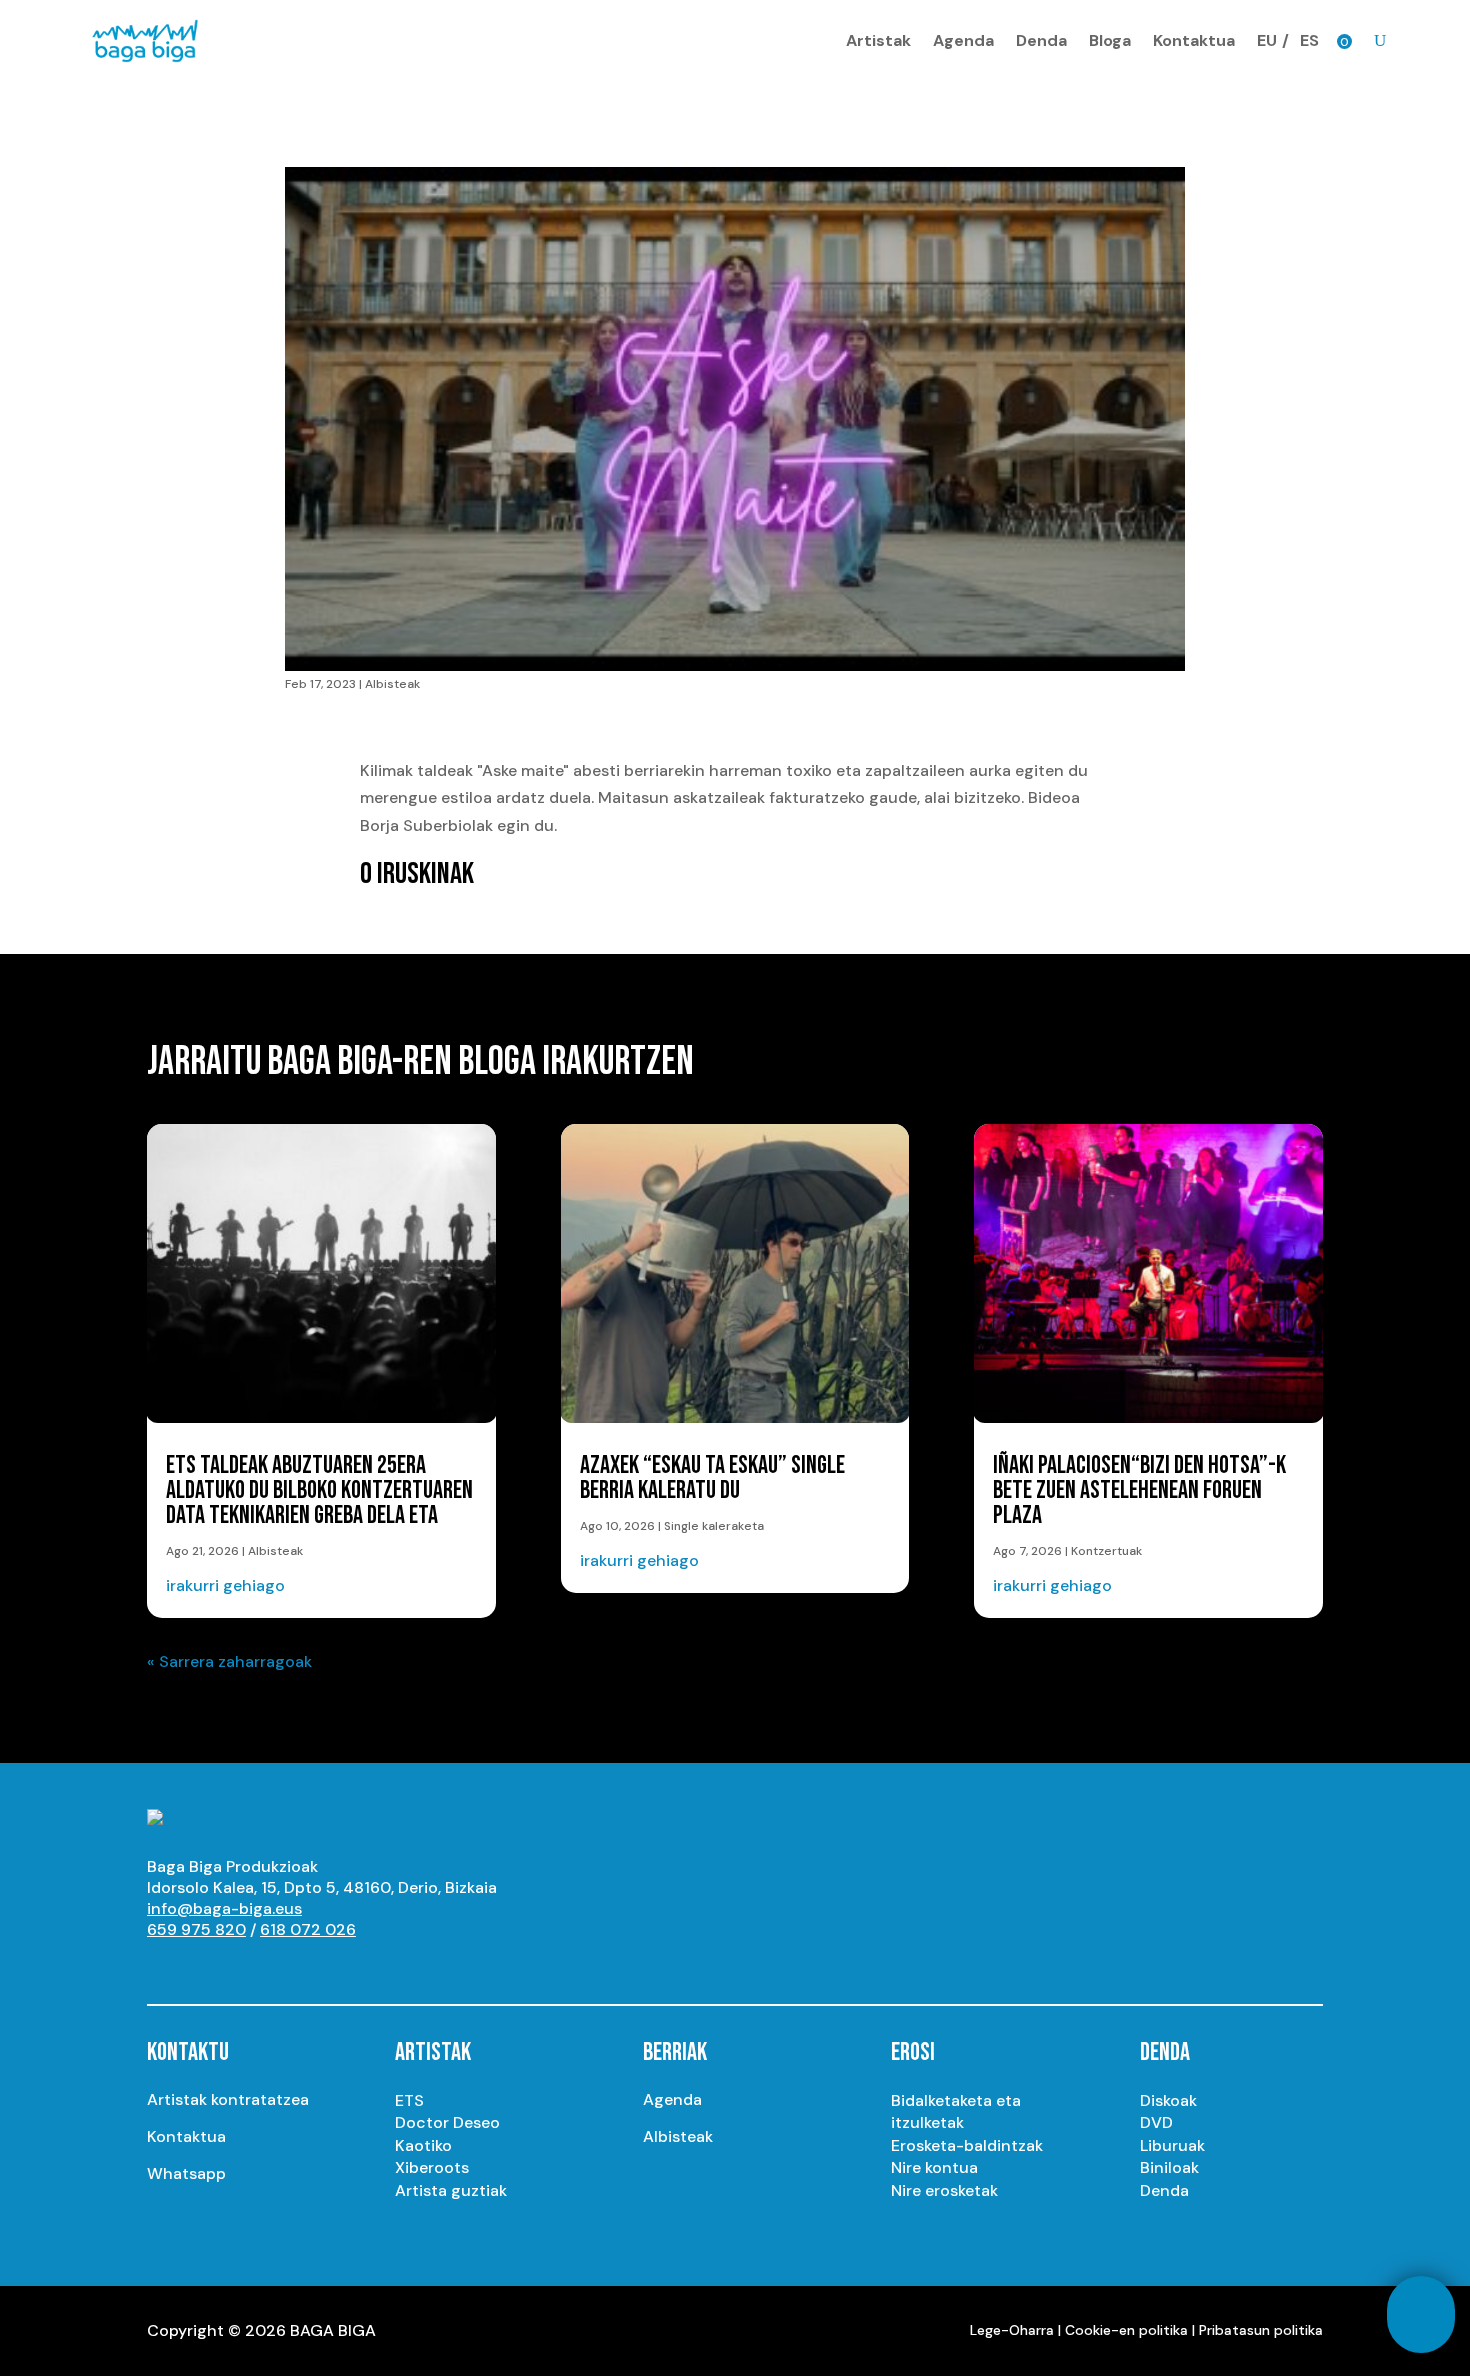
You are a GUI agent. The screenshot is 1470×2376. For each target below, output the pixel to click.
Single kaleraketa (714, 1526)
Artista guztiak (451, 2190)
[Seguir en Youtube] (163, 1967)
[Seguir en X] (243, 1967)
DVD (1156, 2122)
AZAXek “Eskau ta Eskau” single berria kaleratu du (712, 1478)
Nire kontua (934, 2167)
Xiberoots (432, 2167)
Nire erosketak (944, 2190)
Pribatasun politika (1261, 2330)
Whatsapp (186, 2173)
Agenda (963, 40)
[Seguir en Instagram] (203, 1967)
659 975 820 (196, 1929)
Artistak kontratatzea (228, 2099)
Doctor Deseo (447, 2122)
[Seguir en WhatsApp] (323, 1967)
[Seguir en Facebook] (283, 1967)
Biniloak (1169, 2167)
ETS (409, 2100)
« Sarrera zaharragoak (229, 1661)
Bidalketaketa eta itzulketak (956, 2111)
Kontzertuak (1106, 1551)
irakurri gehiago (225, 1585)
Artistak (878, 40)
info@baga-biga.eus (224, 1908)
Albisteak (392, 684)
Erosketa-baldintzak (967, 2145)
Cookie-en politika (1126, 2330)
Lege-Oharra (1012, 2330)
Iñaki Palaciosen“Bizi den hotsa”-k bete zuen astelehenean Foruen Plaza (1139, 1490)
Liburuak (1172, 2145)
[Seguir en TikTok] (363, 1967)
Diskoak (1168, 2100)
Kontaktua (1194, 40)
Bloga (1110, 40)
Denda (1041, 40)
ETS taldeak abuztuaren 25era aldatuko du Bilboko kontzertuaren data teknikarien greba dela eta (319, 1490)
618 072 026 (308, 1929)
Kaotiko (423, 2145)
